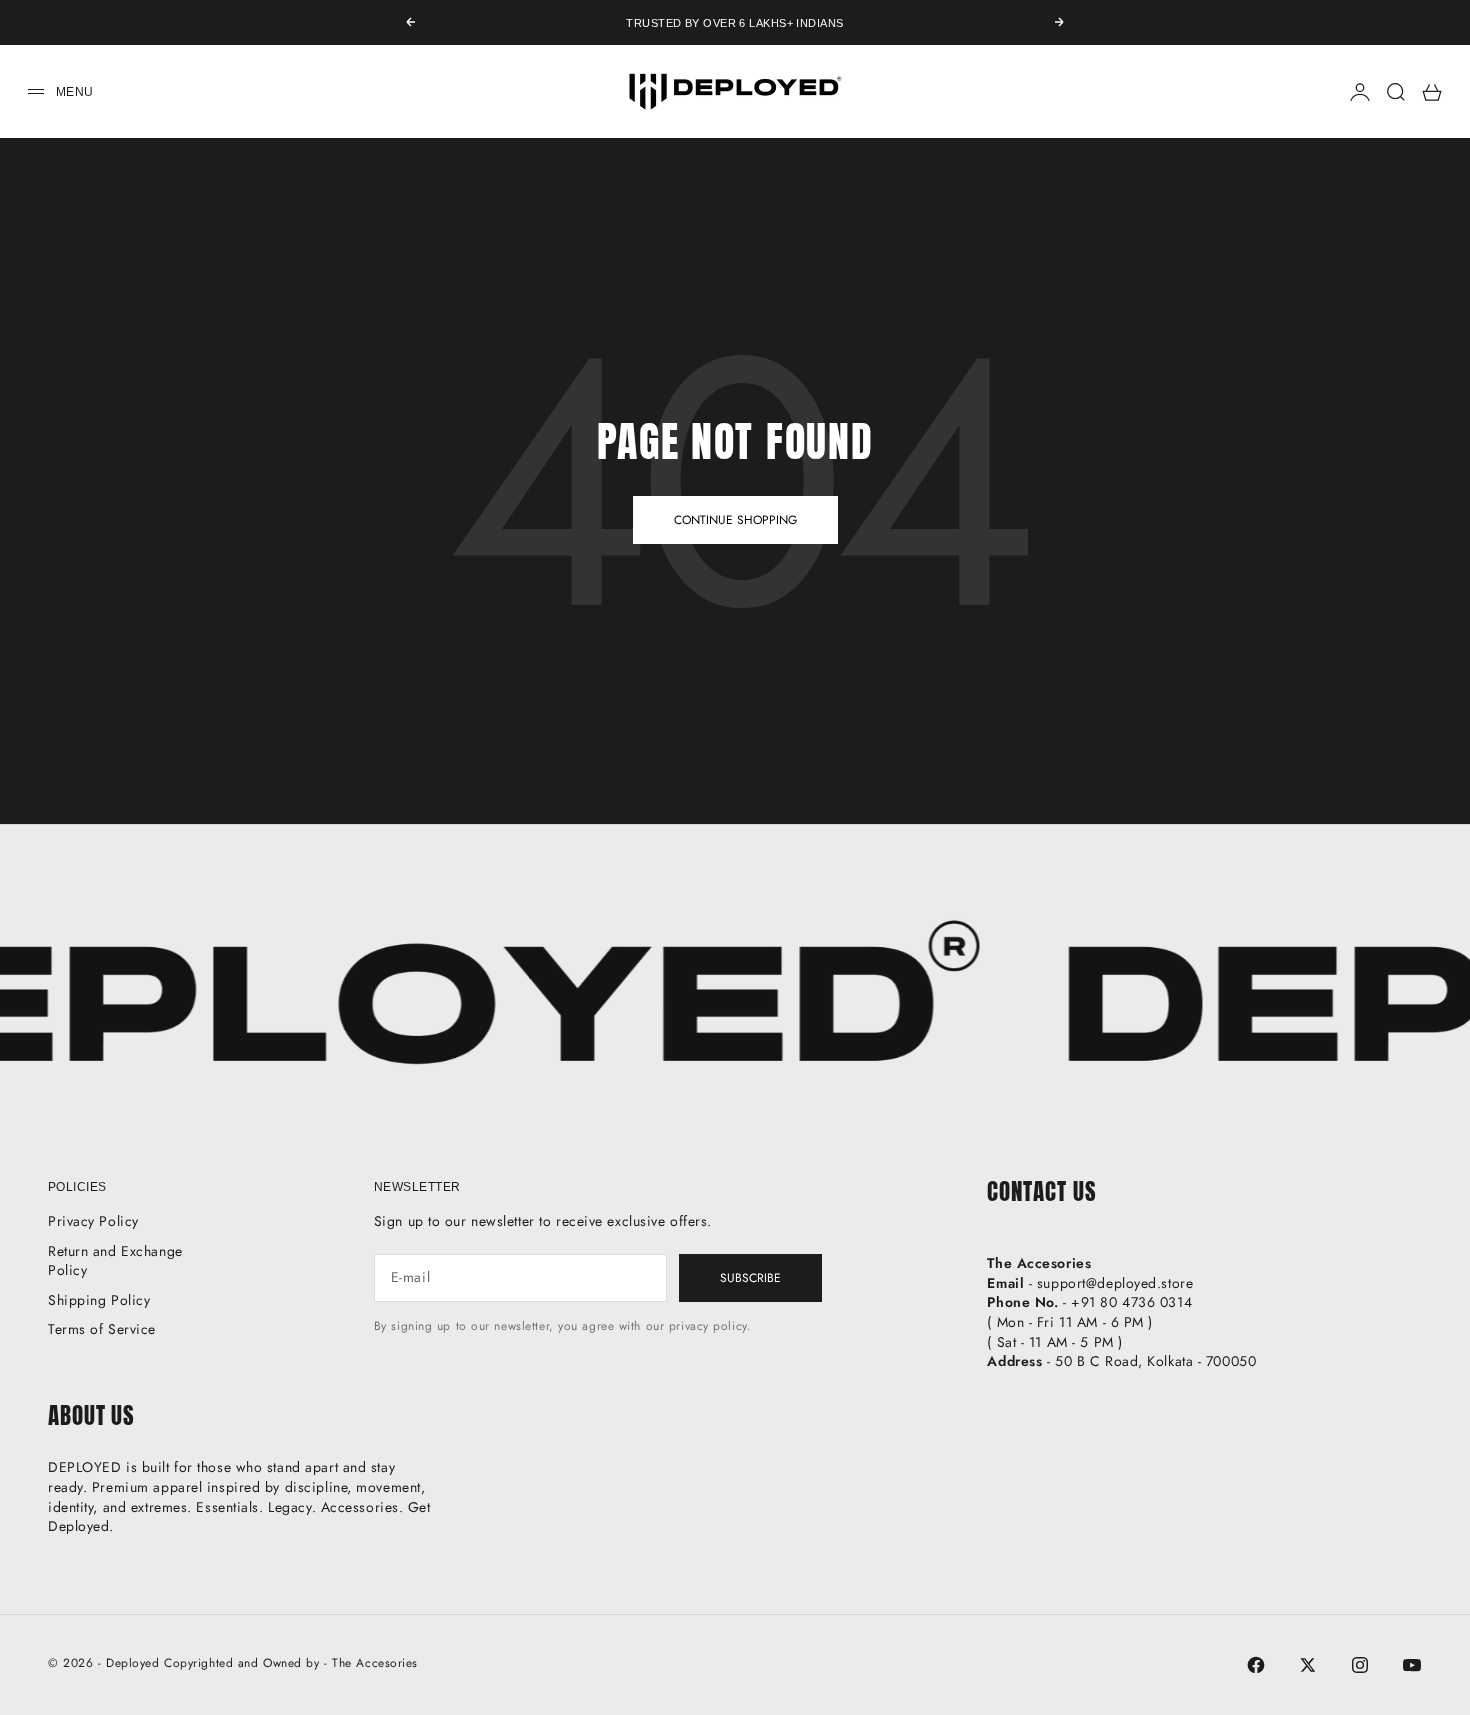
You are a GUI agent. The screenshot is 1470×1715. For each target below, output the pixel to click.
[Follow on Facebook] (1256, 1665)
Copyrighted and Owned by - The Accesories (291, 1663)
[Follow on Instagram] (1360, 1665)
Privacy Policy (93, 1221)
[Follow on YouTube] (1412, 1665)
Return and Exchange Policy (115, 1261)
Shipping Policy (99, 1300)
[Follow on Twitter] (1308, 1665)
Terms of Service (102, 1329)
